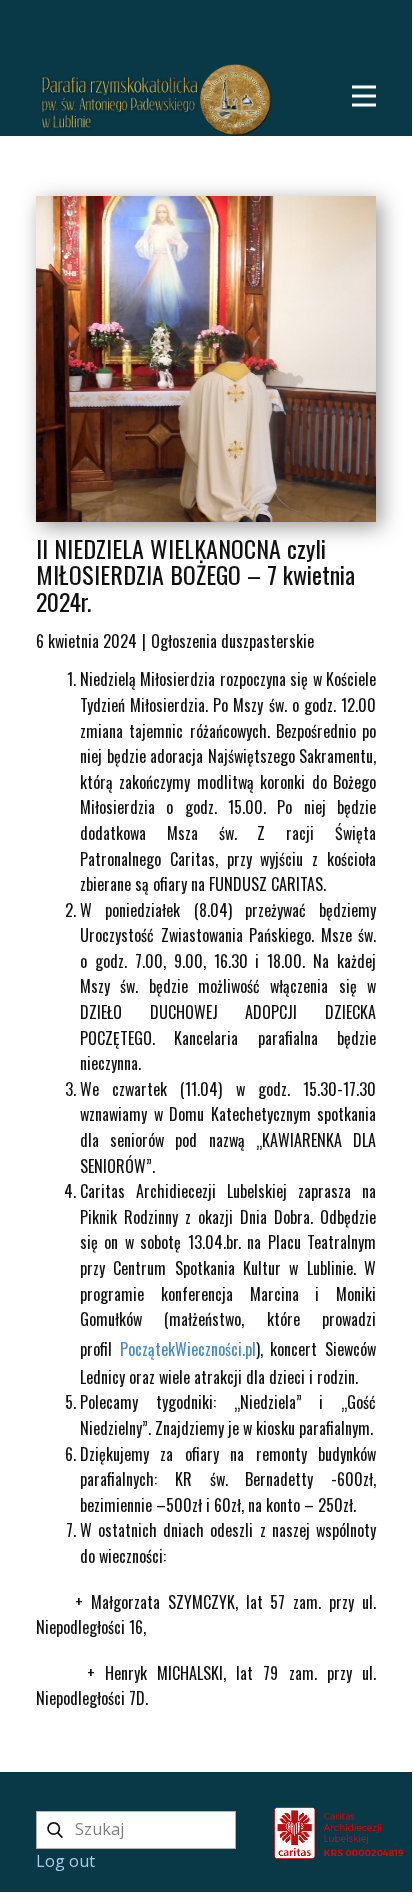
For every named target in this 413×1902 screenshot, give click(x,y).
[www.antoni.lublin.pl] (156, 100)
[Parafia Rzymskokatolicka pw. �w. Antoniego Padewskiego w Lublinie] (256, 1831)
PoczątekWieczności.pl (188, 1349)
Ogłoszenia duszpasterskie (232, 641)
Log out (65, 1861)
